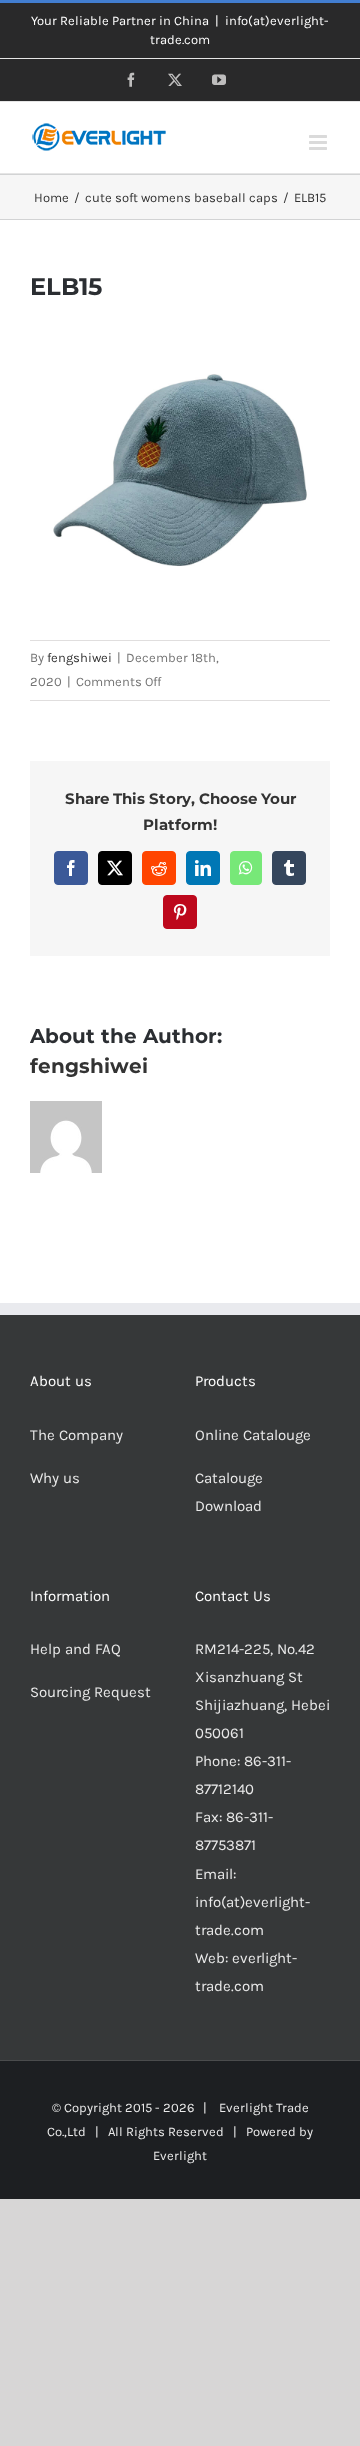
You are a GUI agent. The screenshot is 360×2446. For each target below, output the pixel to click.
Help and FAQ (75, 1649)
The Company (76, 1435)
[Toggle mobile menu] (319, 142)
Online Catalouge (253, 1435)
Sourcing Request (90, 1692)
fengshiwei (79, 657)
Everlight (180, 2155)
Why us (55, 1478)
